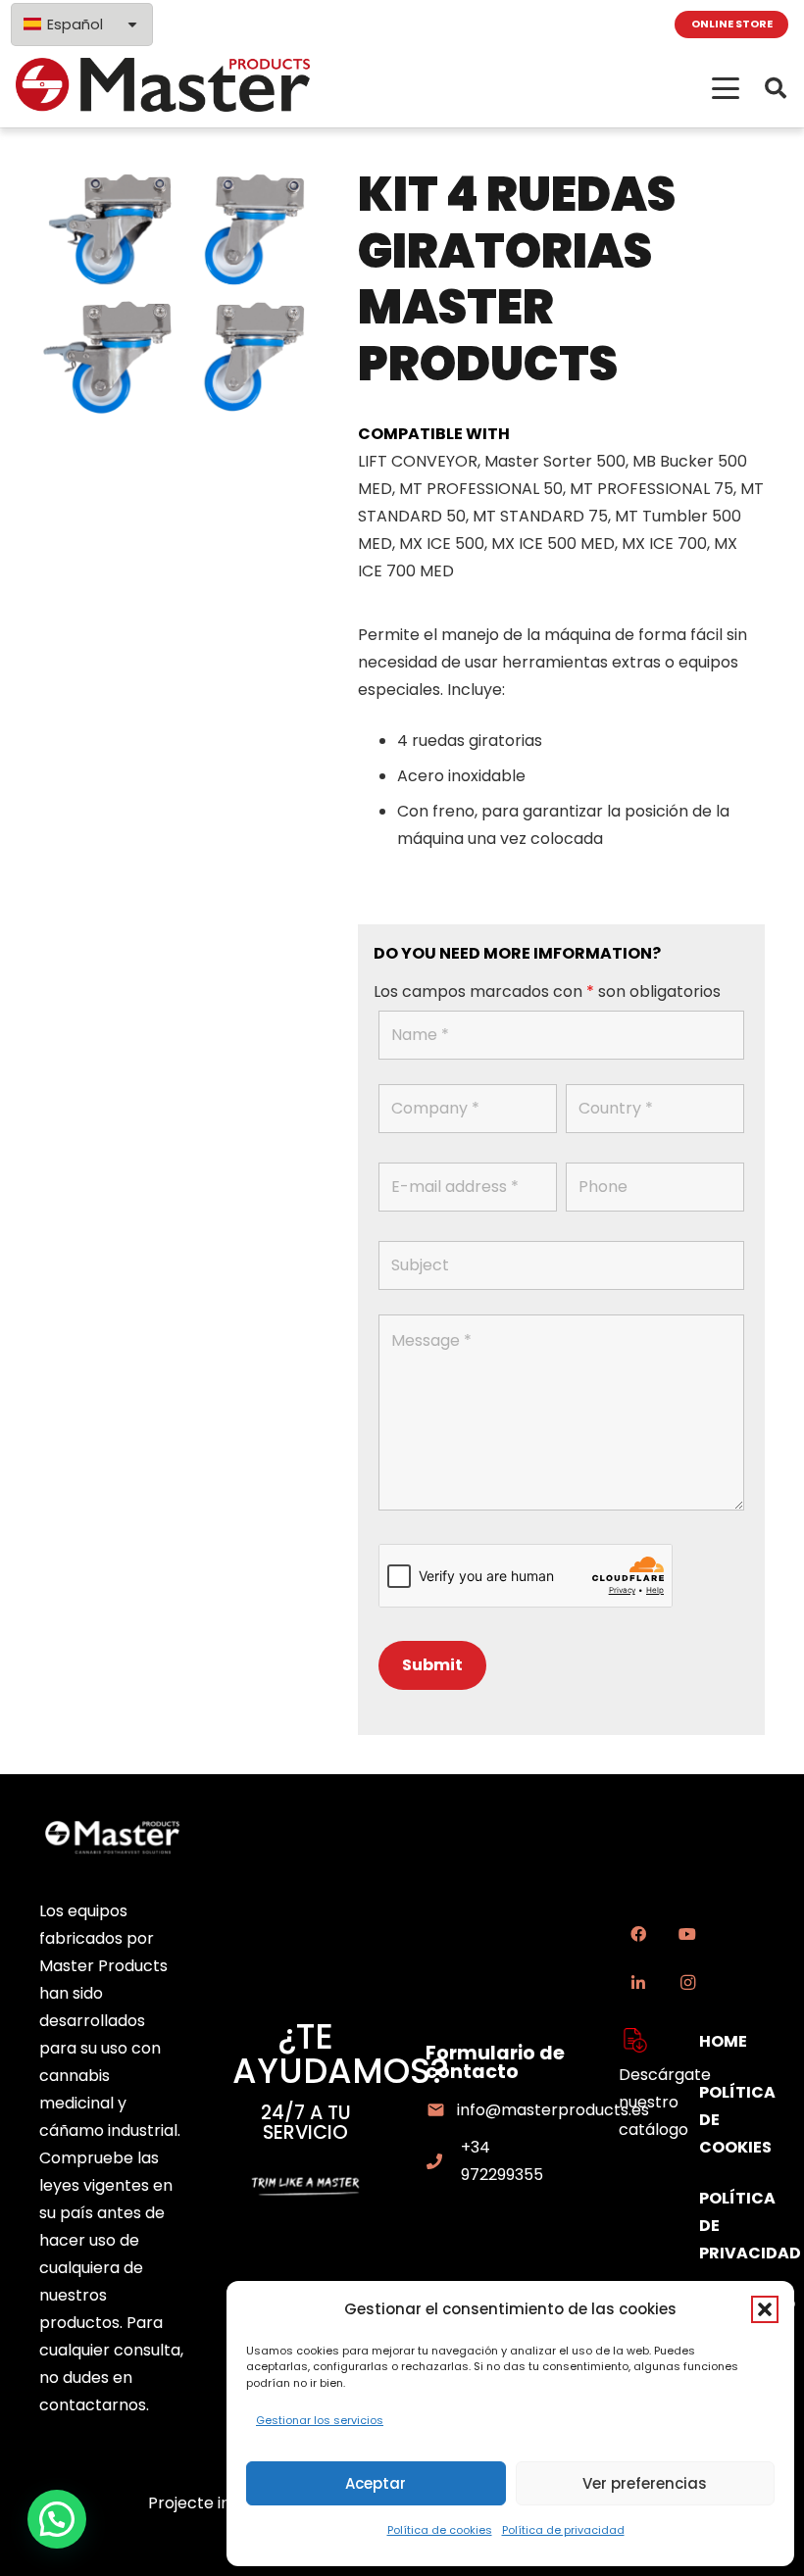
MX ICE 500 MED (553, 544)
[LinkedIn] (638, 1983)
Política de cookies (440, 2530)
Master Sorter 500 (555, 461)
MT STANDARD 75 (540, 516)
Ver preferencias (645, 2483)
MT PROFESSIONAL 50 (481, 489)
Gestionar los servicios (320, 2420)
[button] (765, 2309)
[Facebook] (638, 1934)
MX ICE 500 (442, 544)
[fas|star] (635, 2040)
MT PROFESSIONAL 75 (652, 489)
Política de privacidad (563, 2530)
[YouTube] (687, 1934)
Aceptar (376, 2483)
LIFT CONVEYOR (418, 461)
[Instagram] (687, 1983)
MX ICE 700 (664, 544)
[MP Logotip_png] (163, 88)
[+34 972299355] (443, 2161)
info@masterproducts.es (553, 2110)
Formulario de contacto (495, 2062)
